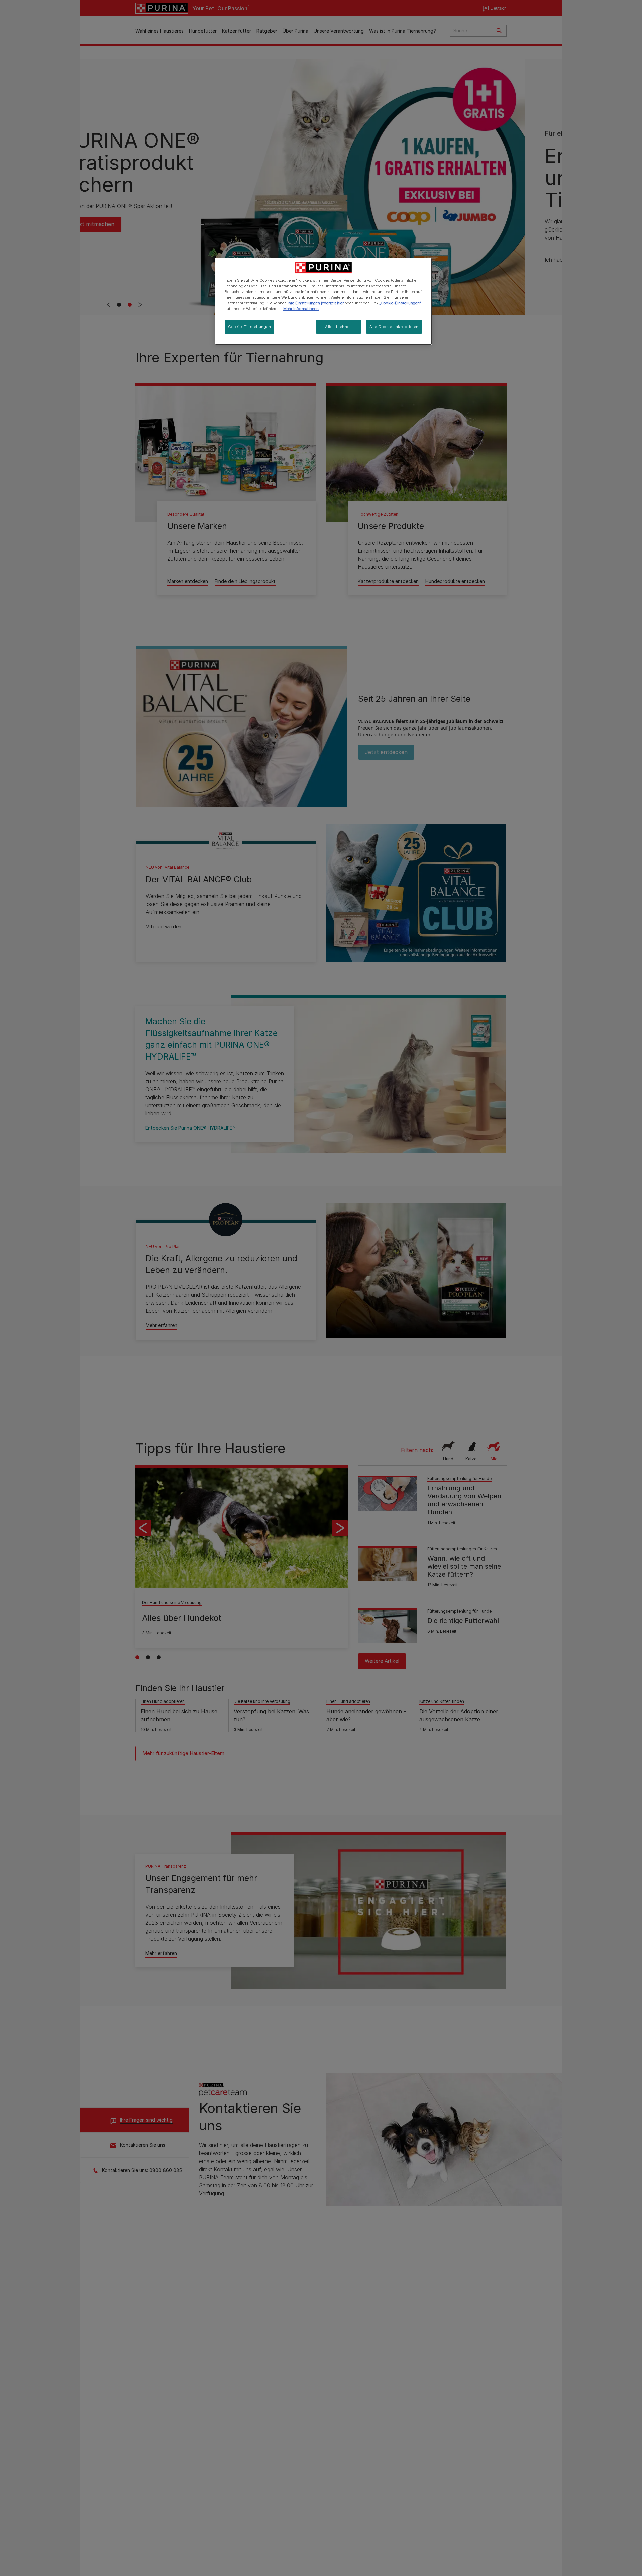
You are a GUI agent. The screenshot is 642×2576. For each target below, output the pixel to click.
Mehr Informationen (301, 309)
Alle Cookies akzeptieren (394, 327)
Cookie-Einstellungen (249, 327)
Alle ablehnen (338, 327)
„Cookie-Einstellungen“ (400, 303)
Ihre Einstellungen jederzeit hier (316, 303)
